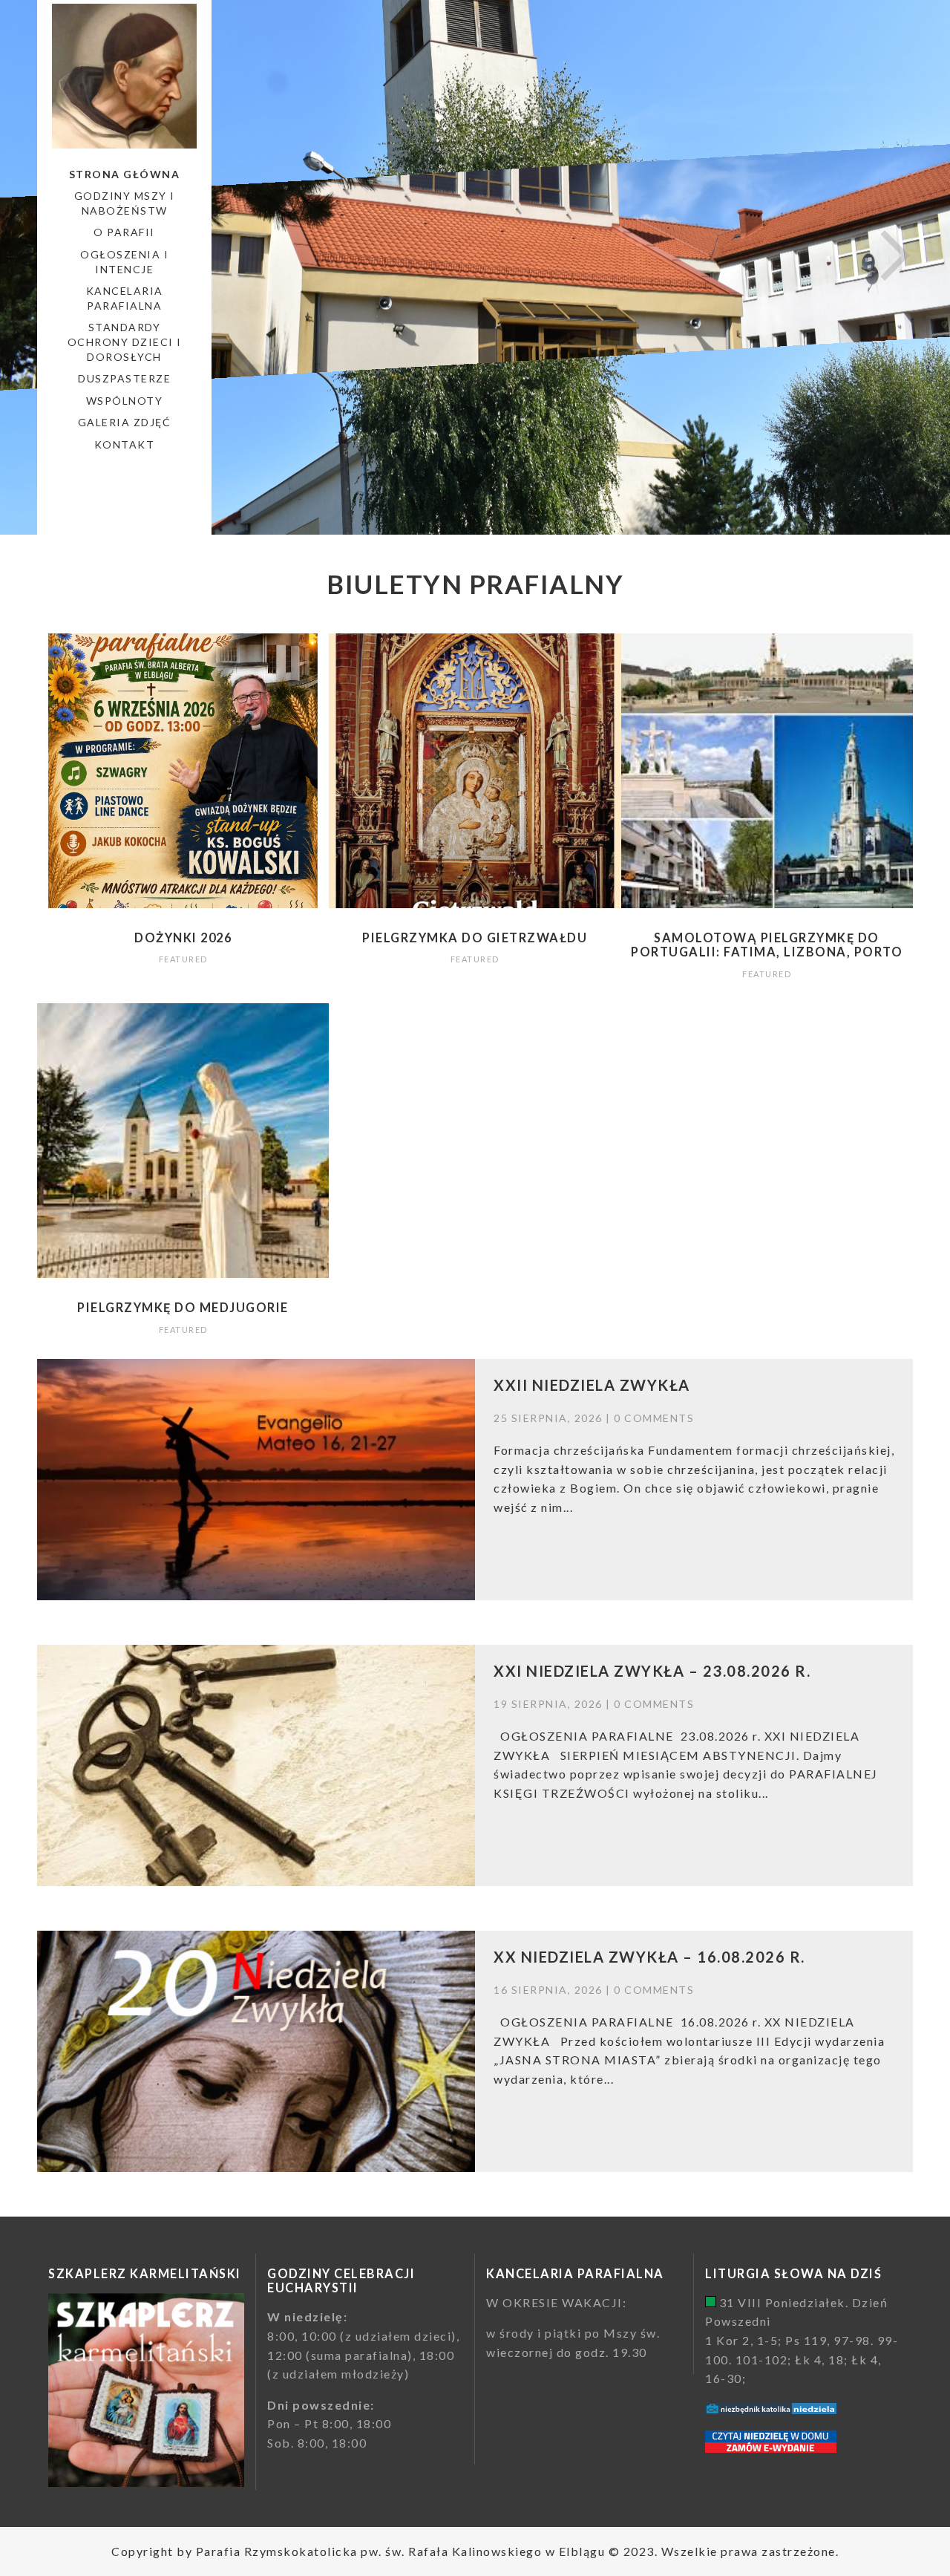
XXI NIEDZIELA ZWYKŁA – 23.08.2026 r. (652, 1671)
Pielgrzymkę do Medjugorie (183, 1307)
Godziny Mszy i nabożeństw (125, 203)
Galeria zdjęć (125, 422)
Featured (183, 959)
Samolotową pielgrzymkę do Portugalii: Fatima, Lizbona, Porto (767, 945)
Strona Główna (125, 174)
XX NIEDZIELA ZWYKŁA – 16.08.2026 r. (649, 1957)
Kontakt (125, 444)
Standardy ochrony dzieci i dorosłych (125, 342)
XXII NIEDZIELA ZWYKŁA (592, 1385)
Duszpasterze (124, 378)
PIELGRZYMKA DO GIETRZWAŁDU (475, 938)
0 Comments (654, 1418)
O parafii (124, 232)
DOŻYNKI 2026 (183, 938)
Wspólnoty (125, 401)
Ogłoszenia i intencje (124, 262)
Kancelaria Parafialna (125, 298)
